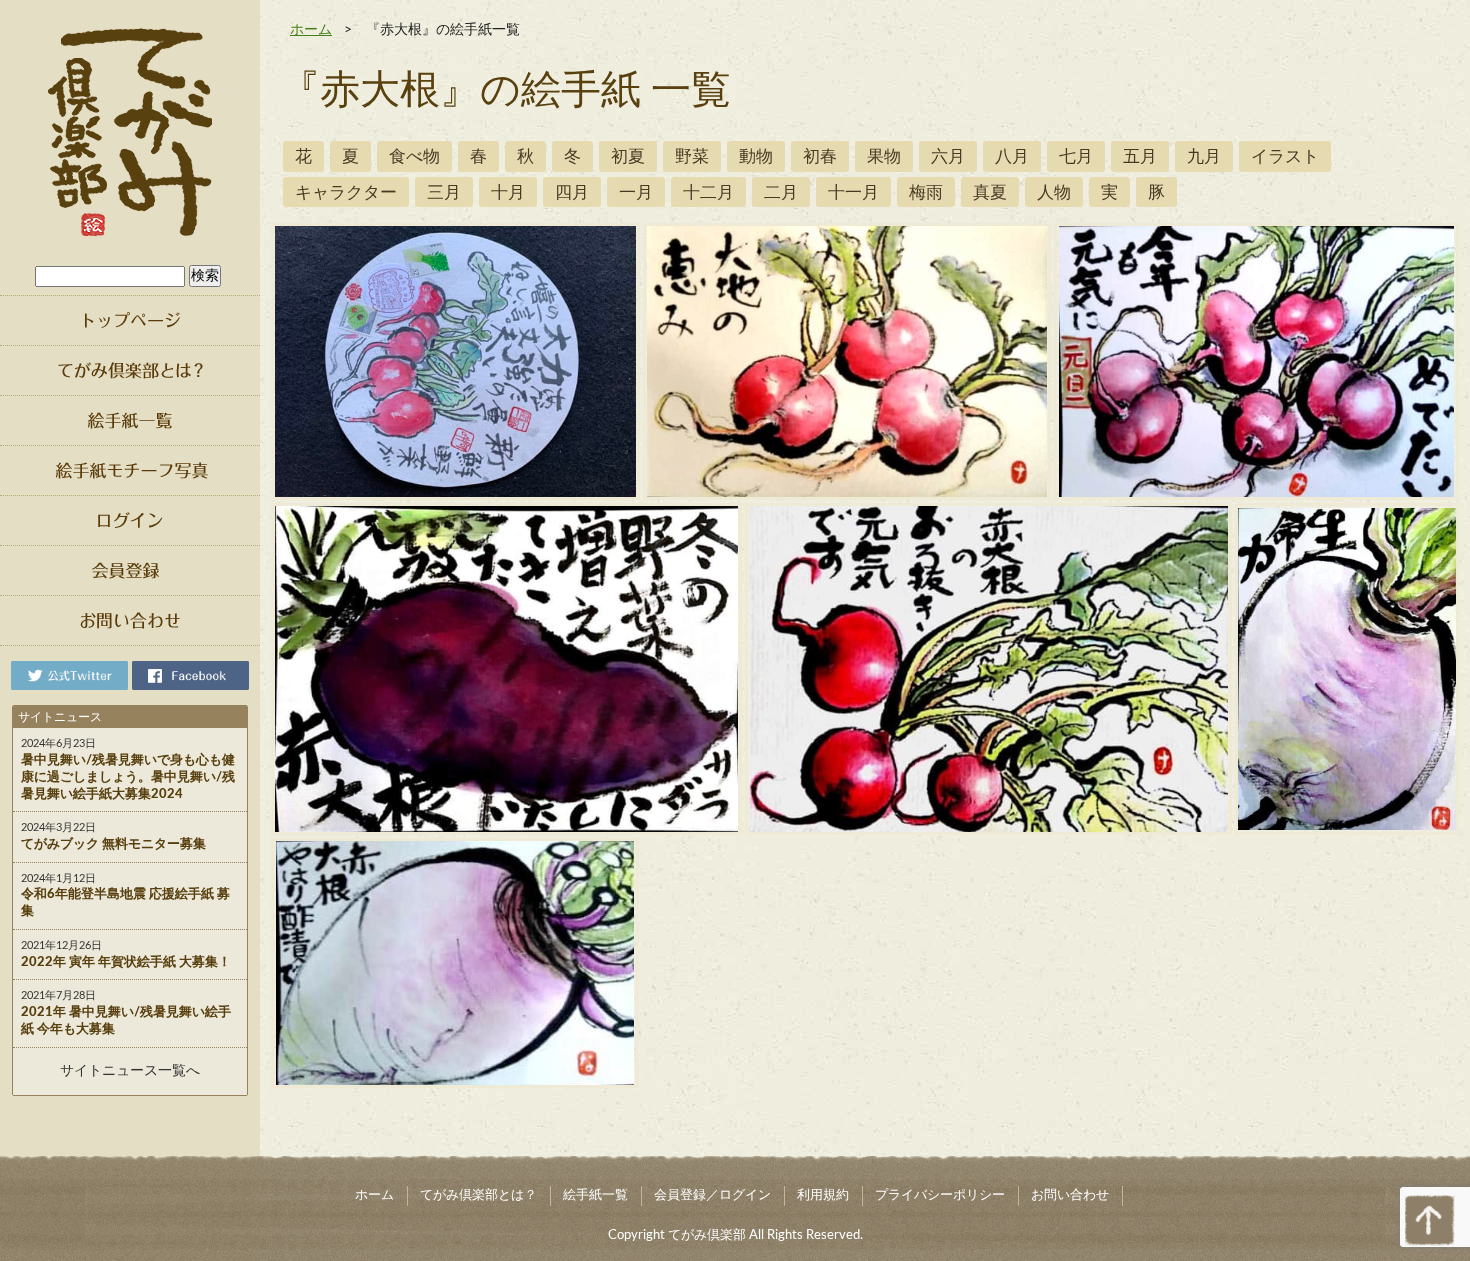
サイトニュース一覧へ (130, 1071)
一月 (636, 192)
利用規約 (823, 1195)
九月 (1204, 156)
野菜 (692, 156)
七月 (1076, 156)
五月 (1140, 156)
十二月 (708, 192)
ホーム (311, 30)
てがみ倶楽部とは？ (478, 1195)
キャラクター (346, 192)
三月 (444, 192)
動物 (756, 156)
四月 (572, 192)
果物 (884, 156)
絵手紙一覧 (595, 1195)
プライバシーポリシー (940, 1195)
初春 (820, 156)
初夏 (628, 156)
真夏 (990, 192)
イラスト (1285, 156)
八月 (1012, 156)
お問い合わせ (1070, 1195)
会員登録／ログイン (712, 1195)
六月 (948, 156)
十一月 (853, 192)
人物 (1054, 192)
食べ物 (414, 156)
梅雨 (926, 192)
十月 (508, 192)
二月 (781, 192)
